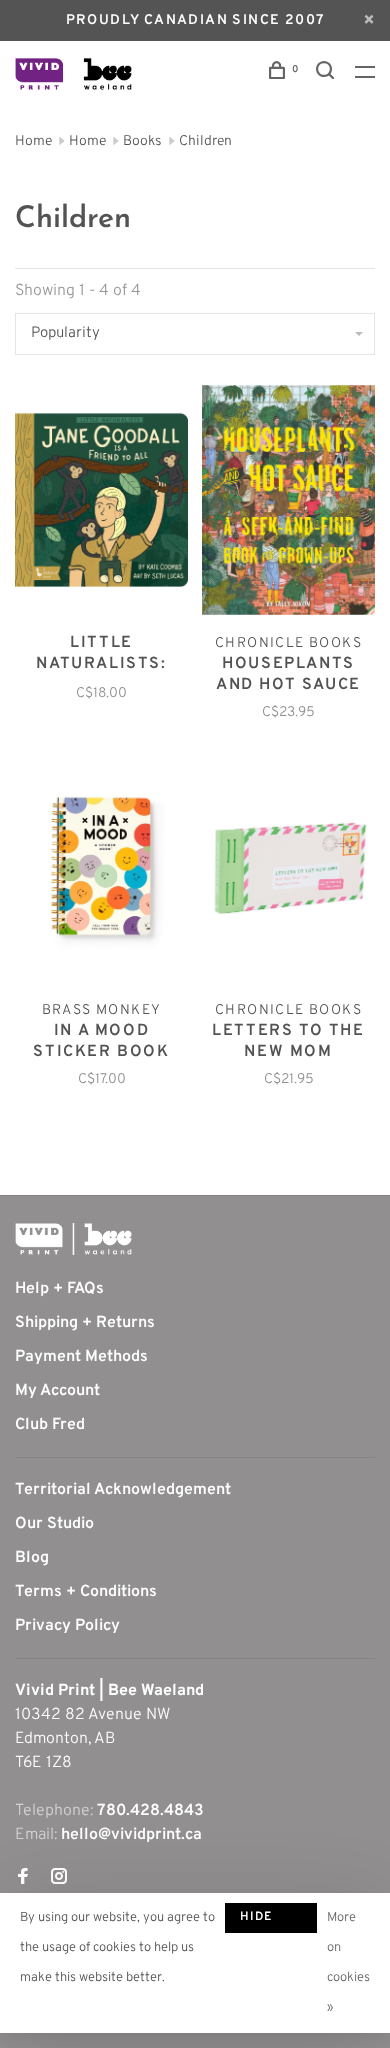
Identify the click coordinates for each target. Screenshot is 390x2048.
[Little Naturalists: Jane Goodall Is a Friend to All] (101, 504)
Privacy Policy (67, 1626)
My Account (57, 1391)
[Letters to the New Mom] (288, 871)
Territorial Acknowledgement (123, 1490)
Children (205, 141)
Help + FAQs (59, 1289)
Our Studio (54, 1524)
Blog (32, 1558)
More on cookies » (348, 1963)
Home (33, 141)
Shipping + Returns (85, 1323)
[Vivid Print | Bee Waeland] (73, 1239)
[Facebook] (23, 1879)
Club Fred (50, 1425)
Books (142, 141)
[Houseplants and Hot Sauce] (288, 504)
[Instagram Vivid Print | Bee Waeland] (59, 1879)
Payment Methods (81, 1357)
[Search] (328, 74)
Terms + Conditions (86, 1592)
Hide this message (271, 1921)
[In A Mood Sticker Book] (101, 871)
